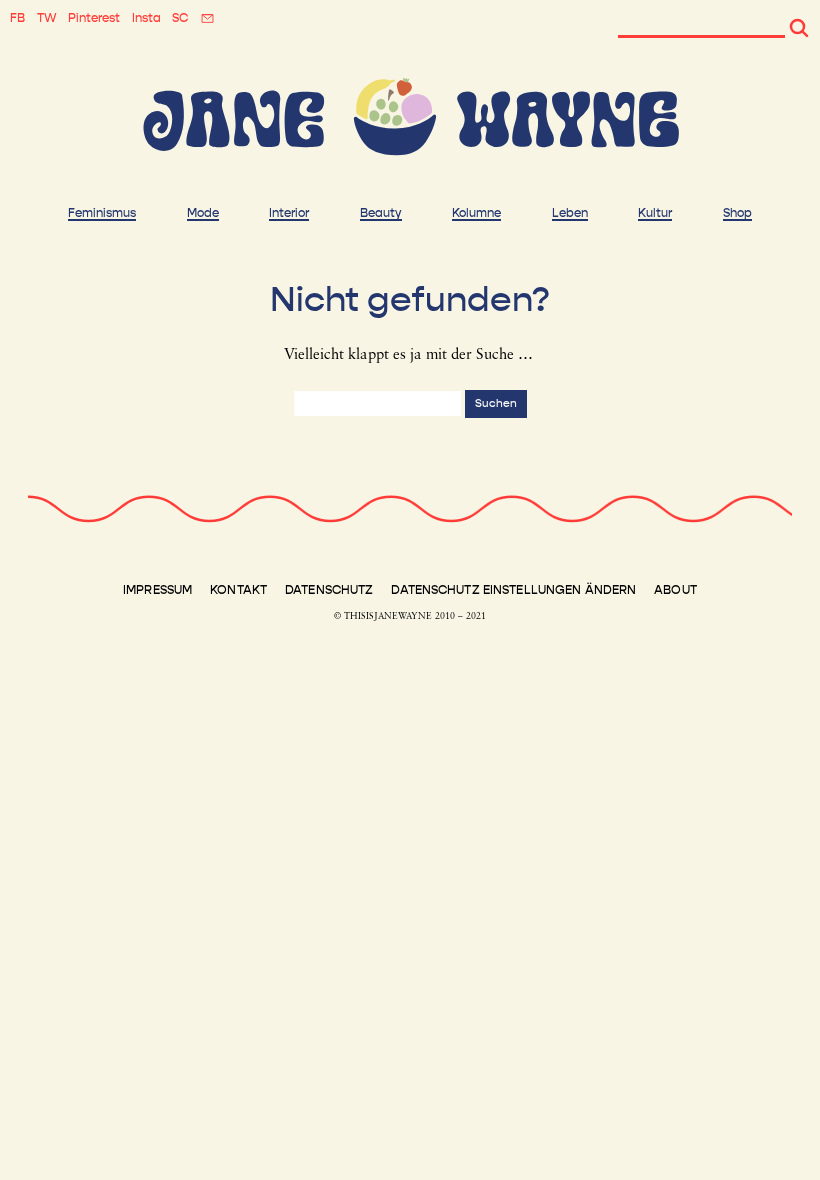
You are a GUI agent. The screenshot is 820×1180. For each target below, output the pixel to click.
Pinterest (94, 18)
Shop (737, 213)
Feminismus (102, 213)
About (675, 590)
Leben (570, 213)
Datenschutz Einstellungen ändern (513, 590)
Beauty (381, 213)
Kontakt (238, 590)
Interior (289, 213)
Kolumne (476, 213)
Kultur (655, 213)
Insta (146, 18)
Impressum (157, 590)
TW (47, 18)
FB (17, 18)
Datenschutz (329, 590)
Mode (203, 213)
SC (180, 18)
